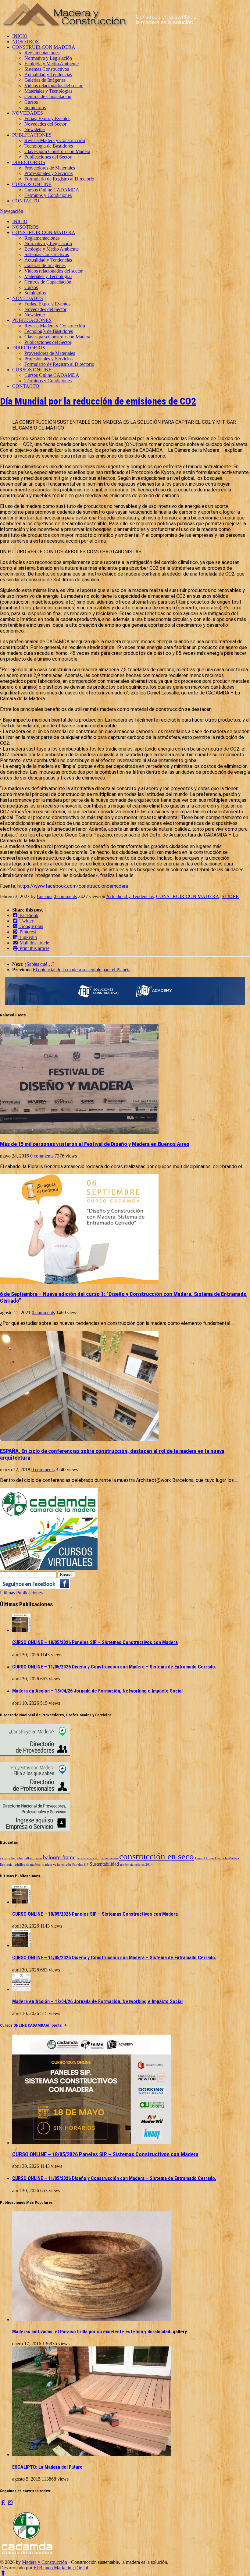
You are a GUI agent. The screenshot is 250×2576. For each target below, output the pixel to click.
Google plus (31, 926)
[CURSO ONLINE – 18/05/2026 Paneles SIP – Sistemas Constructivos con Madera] (21, 1630)
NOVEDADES (28, 113)
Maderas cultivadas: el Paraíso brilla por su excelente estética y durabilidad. (92, 2332)
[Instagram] (10, 2502)
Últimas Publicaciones (21, 1593)
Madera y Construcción (45, 2562)
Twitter (26, 921)
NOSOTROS (25, 42)
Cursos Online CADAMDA (52, 190)
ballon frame (33, 1858)
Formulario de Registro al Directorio (59, 179)
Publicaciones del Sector (48, 157)
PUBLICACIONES (32, 135)
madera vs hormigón (56, 1865)
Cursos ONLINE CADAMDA (23, 2025)
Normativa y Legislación (48, 58)
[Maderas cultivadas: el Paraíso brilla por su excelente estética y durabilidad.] (91, 2319)
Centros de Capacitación (48, 96)
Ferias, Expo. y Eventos (47, 118)
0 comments (65, 896)
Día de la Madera (227, 1858)
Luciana (45, 896)
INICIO (20, 36)
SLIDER (230, 896)
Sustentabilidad (104, 1864)
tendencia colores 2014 (136, 1865)
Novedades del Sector (45, 124)
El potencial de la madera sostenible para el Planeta (82, 970)
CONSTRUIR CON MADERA (44, 47)
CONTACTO (26, 201)
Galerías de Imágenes (45, 80)
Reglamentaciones (42, 53)
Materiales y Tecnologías (48, 91)
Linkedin (28, 937)
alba (20, 1858)
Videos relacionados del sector (54, 86)
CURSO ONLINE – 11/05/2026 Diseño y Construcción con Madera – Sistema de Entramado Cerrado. (114, 1667)
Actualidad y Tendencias (48, 75)
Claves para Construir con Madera (57, 151)
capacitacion (109, 1858)
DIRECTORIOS (29, 162)
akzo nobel (8, 1858)
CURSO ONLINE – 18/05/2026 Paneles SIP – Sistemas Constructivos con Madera (95, 1642)
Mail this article (34, 943)
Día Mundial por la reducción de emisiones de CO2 (98, 401)
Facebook (28, 915)
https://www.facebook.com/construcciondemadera (73, 886)
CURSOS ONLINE (32, 184)
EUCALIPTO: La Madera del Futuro (47, 2467)
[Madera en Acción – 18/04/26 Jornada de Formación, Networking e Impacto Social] (21, 1989)
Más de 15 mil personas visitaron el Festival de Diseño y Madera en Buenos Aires (95, 1144)
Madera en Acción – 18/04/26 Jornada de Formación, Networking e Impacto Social (97, 1691)
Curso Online (204, 1858)
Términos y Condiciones (48, 195)
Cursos (31, 102)
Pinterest (27, 932)
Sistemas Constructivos (47, 69)
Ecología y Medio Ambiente (52, 64)
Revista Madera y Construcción (55, 140)
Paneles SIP (80, 1865)
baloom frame (59, 1857)
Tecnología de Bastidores (49, 146)
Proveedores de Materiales (50, 168)
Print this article (34, 948)
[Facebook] (3, 2502)
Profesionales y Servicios (48, 173)
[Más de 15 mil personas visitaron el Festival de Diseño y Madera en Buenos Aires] (79, 1132)
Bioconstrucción (88, 1858)
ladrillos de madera (27, 1865)
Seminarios (35, 107)
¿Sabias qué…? (39, 964)
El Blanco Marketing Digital (61, 2568)
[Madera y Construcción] (100, 26)
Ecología (6, 1865)
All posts (54, 2025)
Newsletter (35, 129)
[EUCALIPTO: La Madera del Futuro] (91, 2455)
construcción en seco (157, 1856)
